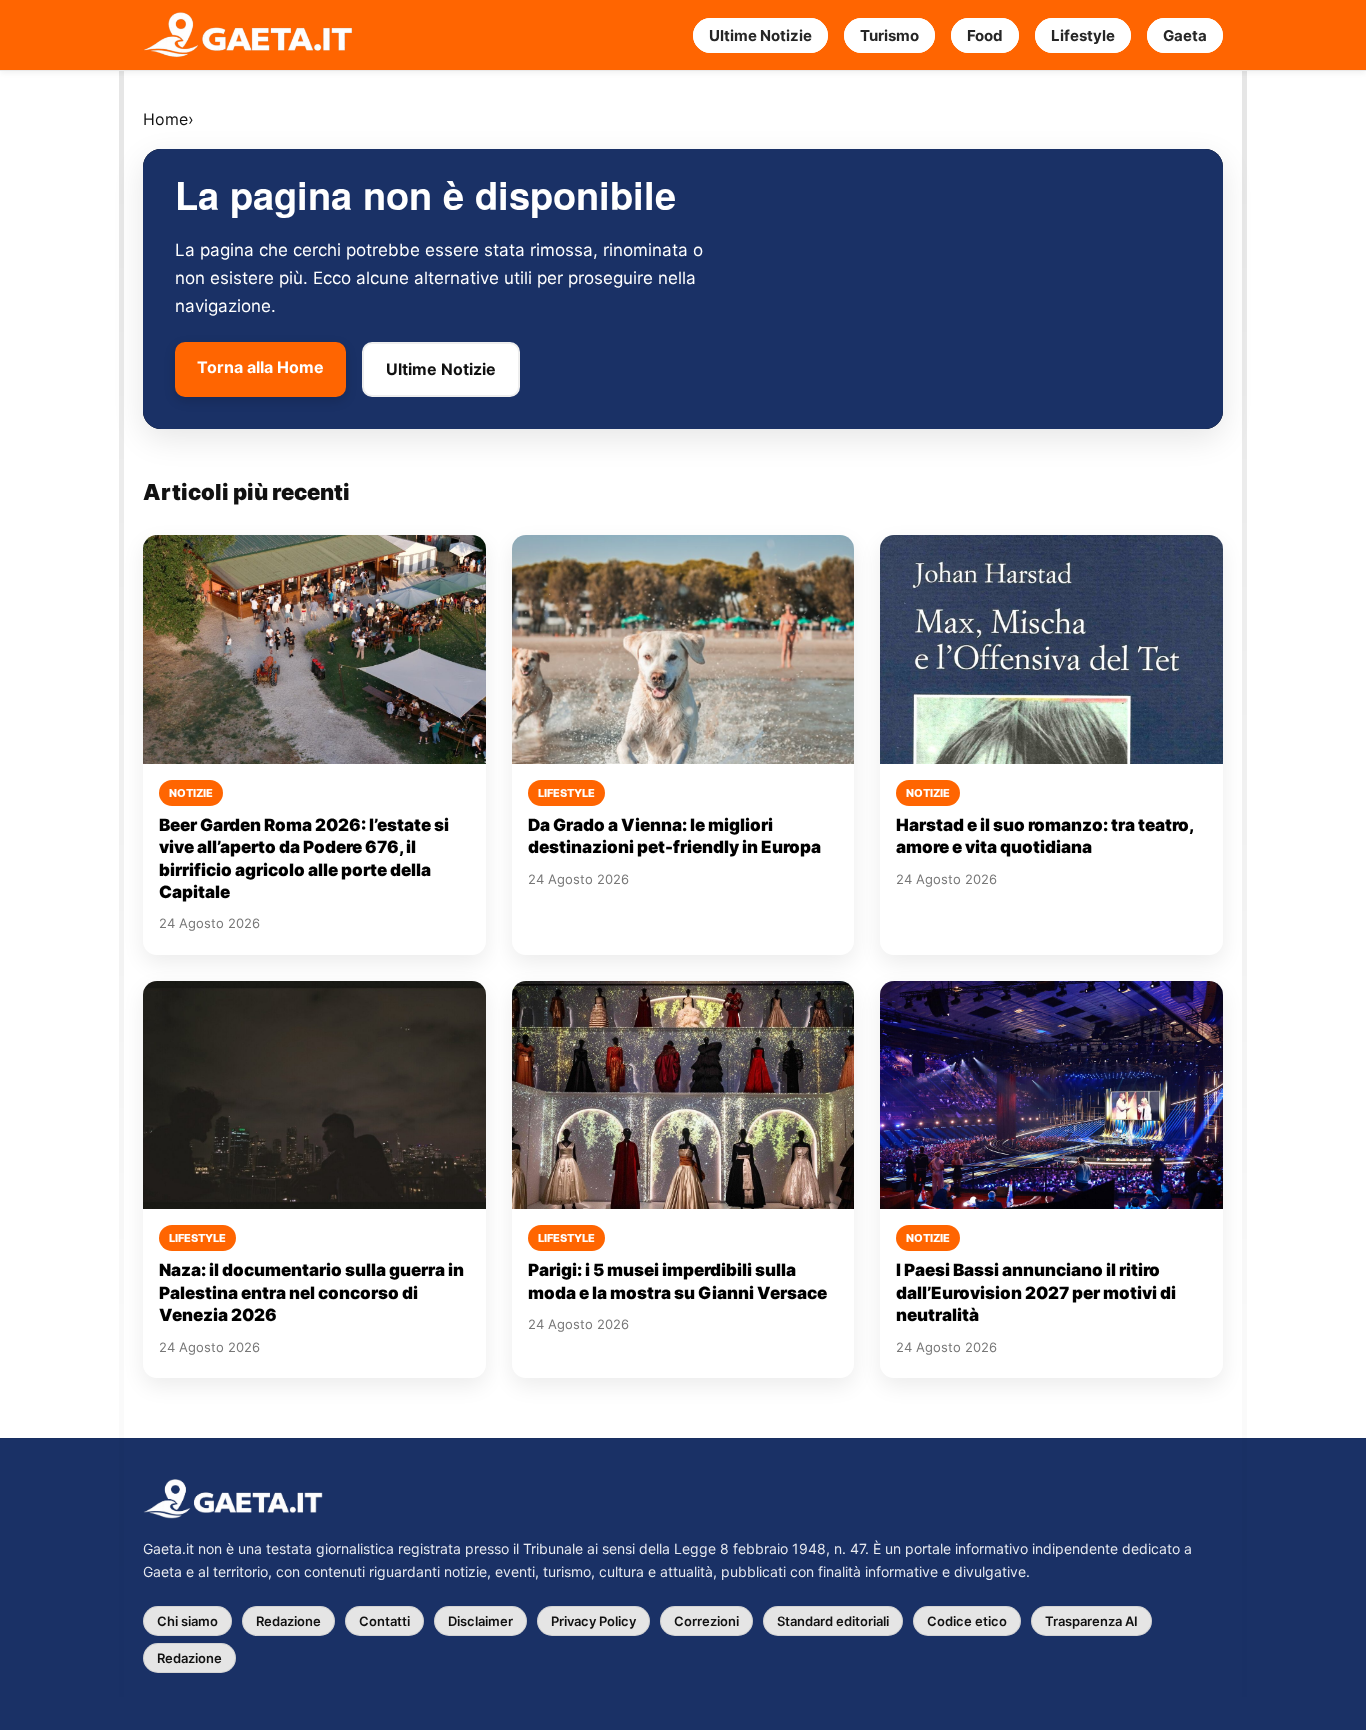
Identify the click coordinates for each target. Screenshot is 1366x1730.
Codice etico (967, 1621)
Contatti (384, 1621)
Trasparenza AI (1091, 1621)
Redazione (288, 1621)
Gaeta (1185, 35)
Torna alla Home (260, 367)
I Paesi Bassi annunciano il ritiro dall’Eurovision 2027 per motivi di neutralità (1036, 1292)
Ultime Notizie (760, 35)
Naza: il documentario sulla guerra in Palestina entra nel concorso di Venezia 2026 (311, 1292)
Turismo (889, 35)
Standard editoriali (833, 1621)
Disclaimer (480, 1621)
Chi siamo (187, 1621)
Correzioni (706, 1621)
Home (165, 119)
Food (985, 35)
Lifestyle (1083, 35)
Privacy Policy (593, 1621)
